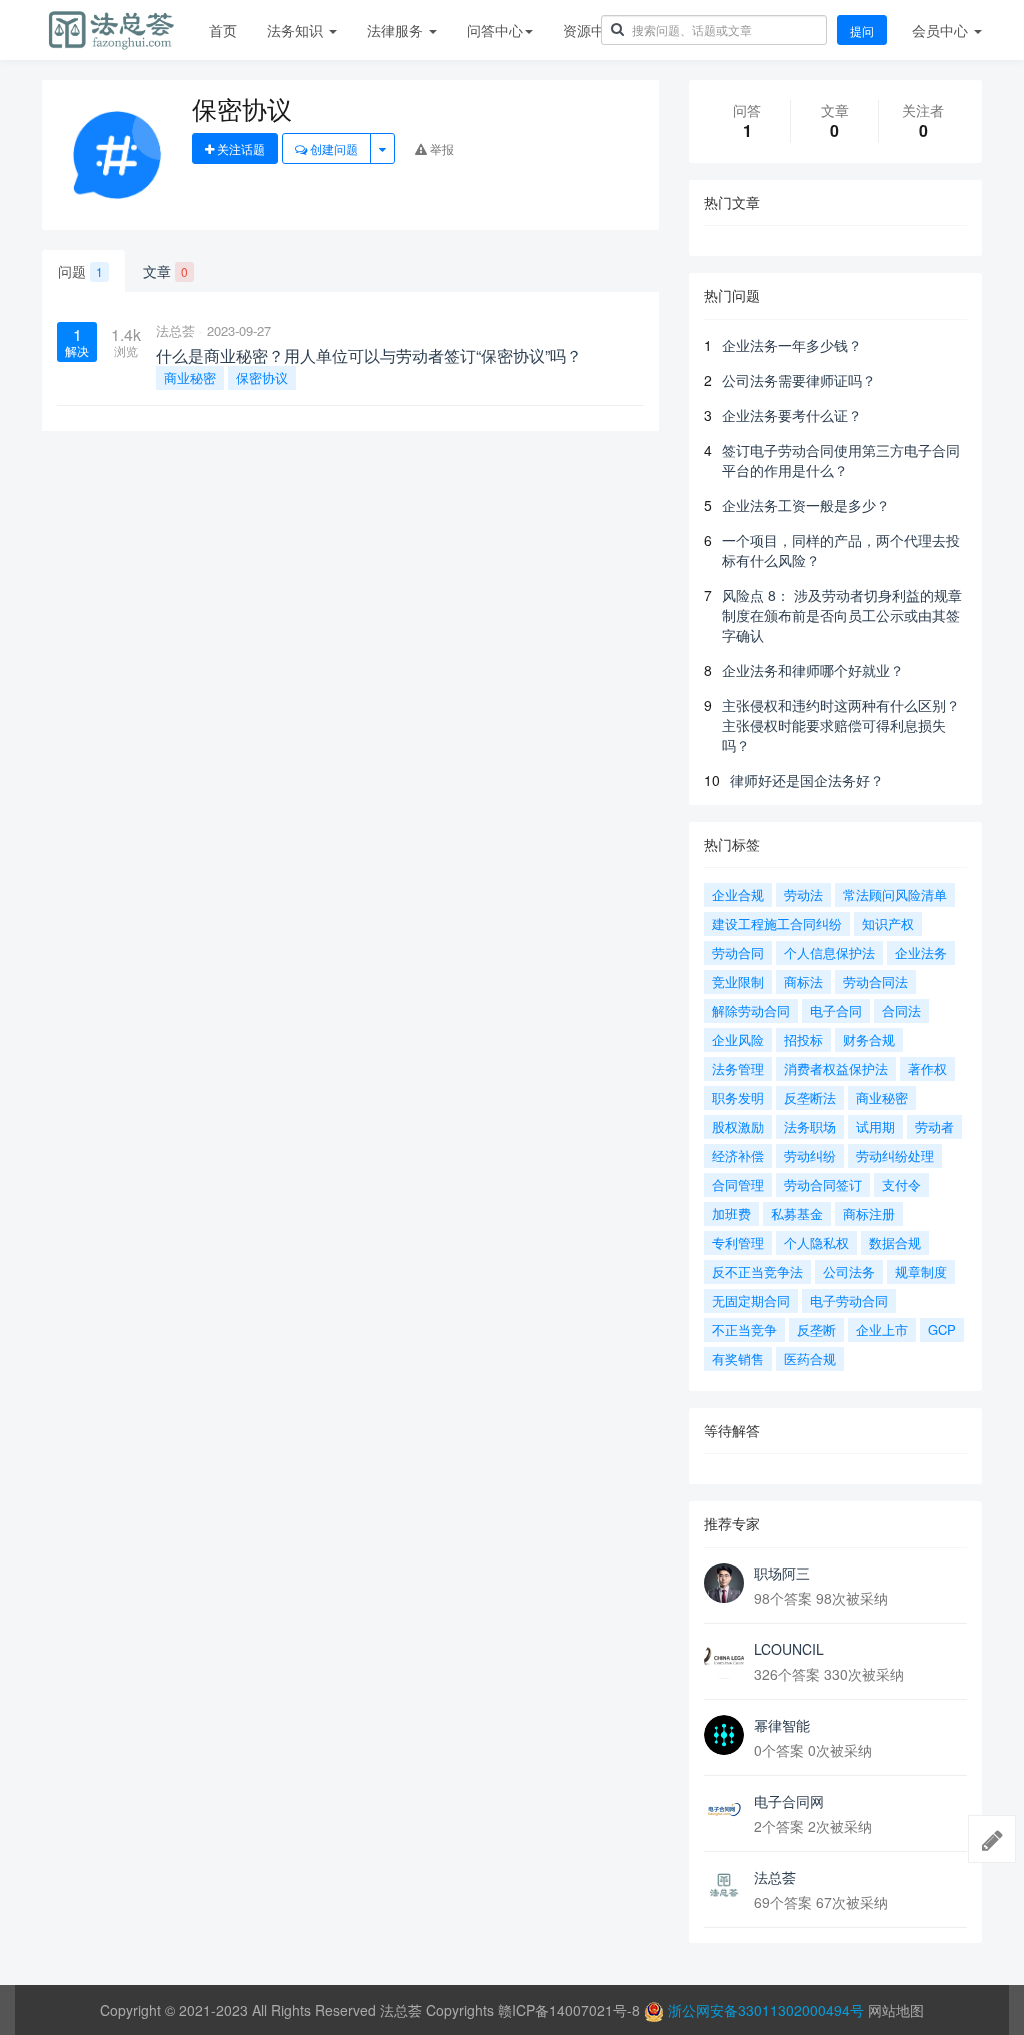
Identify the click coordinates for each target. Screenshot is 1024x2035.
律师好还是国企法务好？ (807, 780)
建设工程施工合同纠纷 (777, 923)
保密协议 (262, 377)
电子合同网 (789, 1801)
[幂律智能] (724, 1735)
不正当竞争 (744, 1329)
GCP (942, 1329)
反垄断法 (810, 1097)
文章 (165, 271)
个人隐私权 (816, 1242)
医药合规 (810, 1358)
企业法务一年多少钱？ (792, 345)
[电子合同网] (724, 1811)
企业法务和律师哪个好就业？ (813, 670)
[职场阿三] (724, 1583)
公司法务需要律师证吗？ (799, 380)
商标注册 (869, 1213)
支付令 (901, 1184)
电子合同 (836, 1010)
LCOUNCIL (789, 1649)
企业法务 (921, 952)
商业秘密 (190, 377)
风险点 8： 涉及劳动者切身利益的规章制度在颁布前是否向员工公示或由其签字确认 (842, 615)
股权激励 (738, 1126)
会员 (940, 30)
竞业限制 (738, 981)
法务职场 (810, 1126)
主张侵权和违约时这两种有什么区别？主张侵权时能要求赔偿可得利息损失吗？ (841, 725)
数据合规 (895, 1242)
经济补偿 (738, 1155)
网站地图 (896, 2010)
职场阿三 (782, 1573)
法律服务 (397, 30)
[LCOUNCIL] (724, 1659)
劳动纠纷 (810, 1155)
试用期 (875, 1126)
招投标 (803, 1039)
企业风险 (738, 1039)
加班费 (731, 1213)
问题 (80, 271)
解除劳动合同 (751, 1010)
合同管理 (738, 1184)
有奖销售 (738, 1358)
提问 (862, 30)
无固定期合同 (751, 1300)
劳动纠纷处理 (895, 1155)
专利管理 (738, 1242)
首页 (223, 30)
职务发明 (738, 1097)
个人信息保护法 (829, 952)
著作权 (927, 1068)
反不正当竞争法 (757, 1271)
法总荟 (175, 330)
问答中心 (495, 30)
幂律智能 (782, 1725)
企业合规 (738, 894)
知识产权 (888, 923)
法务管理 (738, 1068)
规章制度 (921, 1271)
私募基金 (797, 1213)
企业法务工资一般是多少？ (806, 505)
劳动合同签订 (823, 1184)
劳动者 (934, 1126)
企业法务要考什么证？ (792, 415)
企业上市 (882, 1329)
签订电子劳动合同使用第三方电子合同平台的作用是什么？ (841, 460)
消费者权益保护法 (836, 1068)
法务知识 (297, 30)
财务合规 (869, 1039)
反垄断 (816, 1329)
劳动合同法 (875, 981)
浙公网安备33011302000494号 (766, 2010)
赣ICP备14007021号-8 (571, 2010)
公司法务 (849, 1271)
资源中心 (591, 30)
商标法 (803, 981)
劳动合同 (738, 952)
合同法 (901, 1010)
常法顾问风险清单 (895, 894)
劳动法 (803, 894)
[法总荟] (724, 1887)
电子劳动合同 (849, 1300)
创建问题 (332, 148)
